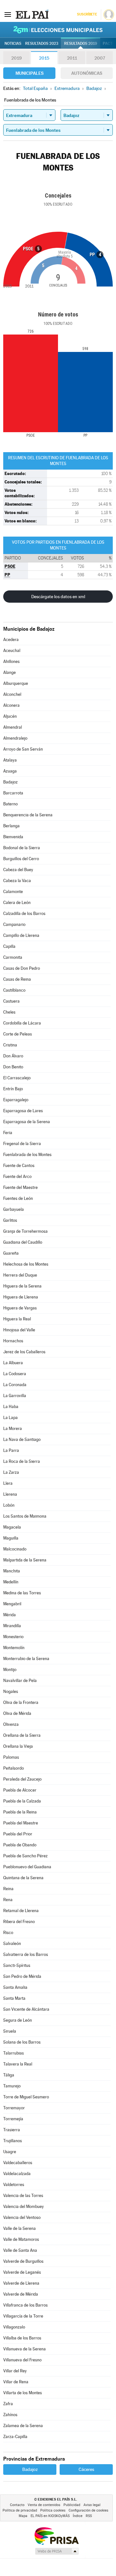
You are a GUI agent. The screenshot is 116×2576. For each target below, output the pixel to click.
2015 (44, 58)
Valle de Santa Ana (20, 2250)
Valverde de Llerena (21, 2283)
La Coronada (15, 1385)
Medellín (11, 1582)
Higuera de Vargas (20, 1308)
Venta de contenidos (44, 2505)
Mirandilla (12, 1626)
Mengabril (12, 1604)
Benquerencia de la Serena (28, 815)
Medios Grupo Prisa (57, 2551)
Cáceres (86, 2469)
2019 (16, 58)
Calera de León (17, 903)
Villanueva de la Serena (24, 2349)
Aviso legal (92, 2505)
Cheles (9, 1012)
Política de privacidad (20, 2510)
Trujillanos (13, 2141)
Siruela (10, 2031)
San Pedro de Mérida (22, 1976)
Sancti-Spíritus (17, 1965)
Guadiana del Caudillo (23, 1242)
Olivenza (11, 1724)
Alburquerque (16, 683)
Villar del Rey (15, 2371)
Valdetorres (14, 2185)
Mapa (23, 2516)
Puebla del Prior (18, 1834)
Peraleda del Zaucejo (22, 1779)
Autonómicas (87, 73)
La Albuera (13, 1363)
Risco (8, 1933)
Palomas (11, 1757)
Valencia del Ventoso (22, 2217)
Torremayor (14, 2108)
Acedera (11, 640)
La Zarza (11, 1472)
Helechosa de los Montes (26, 1264)
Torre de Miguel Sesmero (26, 2097)
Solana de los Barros (22, 2042)
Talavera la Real (18, 2064)
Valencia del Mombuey (24, 2207)
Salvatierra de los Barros (26, 1954)
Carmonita (13, 957)
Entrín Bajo (13, 1089)
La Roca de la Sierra (22, 1461)
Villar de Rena (16, 2382)
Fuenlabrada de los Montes (27, 1155)
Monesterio (13, 1637)
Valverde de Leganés (22, 2272)
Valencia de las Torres (23, 2196)
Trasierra (12, 2130)
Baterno (10, 804)
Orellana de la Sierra (22, 1735)
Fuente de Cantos (19, 1166)
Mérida (10, 1615)
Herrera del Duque (20, 1275)
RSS (89, 2516)
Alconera (11, 705)
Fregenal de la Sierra (22, 1144)
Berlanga (11, 826)
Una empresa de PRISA (56, 2536)
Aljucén (10, 716)
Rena (8, 1900)
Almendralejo (15, 738)
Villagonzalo (14, 2327)
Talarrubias (14, 2053)
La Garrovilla (15, 1396)
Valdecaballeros (18, 2163)
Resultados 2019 (81, 44)
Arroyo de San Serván (23, 749)
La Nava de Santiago (22, 1439)
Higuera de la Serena (22, 1286)
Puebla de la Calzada (22, 1801)
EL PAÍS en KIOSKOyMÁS (50, 2516)
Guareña (11, 1253)
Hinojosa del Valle (19, 1330)
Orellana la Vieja (18, 1746)
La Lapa (10, 1418)
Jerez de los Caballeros (24, 1352)
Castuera (11, 1001)
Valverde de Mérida (21, 2294)
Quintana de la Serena (23, 1878)
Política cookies (53, 2510)
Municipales (29, 73)
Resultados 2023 (42, 44)
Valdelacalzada (17, 2174)
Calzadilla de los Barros (24, 914)
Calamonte (13, 892)
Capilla (9, 946)
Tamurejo (12, 2086)
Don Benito (13, 1067)
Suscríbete (87, 14)
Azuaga (10, 771)
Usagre (10, 2152)
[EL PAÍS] (32, 14)
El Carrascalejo (17, 1078)
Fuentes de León (18, 1198)
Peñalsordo (14, 1768)
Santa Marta (14, 1998)
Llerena (10, 1494)
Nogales (11, 1691)
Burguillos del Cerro (21, 859)
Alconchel (12, 694)
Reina (8, 1889)
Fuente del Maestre (20, 1187)
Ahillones (11, 661)
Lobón (9, 1505)
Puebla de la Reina (20, 1812)
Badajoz (10, 782)
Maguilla (11, 1538)
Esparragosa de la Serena (27, 1122)
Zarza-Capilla (15, 2437)
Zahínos (10, 2415)
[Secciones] (8, 14)
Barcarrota (13, 793)
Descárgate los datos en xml (58, 597)
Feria (8, 1133)
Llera (8, 1483)
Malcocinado (15, 1549)
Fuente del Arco (17, 1176)
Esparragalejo (16, 1100)
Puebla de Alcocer (20, 1790)
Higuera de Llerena (21, 1297)
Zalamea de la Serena (23, 2426)
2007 (100, 58)
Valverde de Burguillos (23, 2261)
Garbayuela (14, 1209)
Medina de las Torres (22, 1593)
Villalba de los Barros (22, 2338)
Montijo (10, 1670)
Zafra (8, 2404)
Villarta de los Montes (23, 2393)
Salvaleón (12, 1944)
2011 (72, 58)
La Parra (11, 1450)
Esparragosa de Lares (23, 1111)
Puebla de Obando (20, 1845)
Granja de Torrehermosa (25, 1231)
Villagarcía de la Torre (23, 2316)
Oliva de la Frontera (21, 1702)
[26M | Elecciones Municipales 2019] (58, 30)
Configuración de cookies (88, 2510)
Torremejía (13, 2119)
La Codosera (15, 1374)
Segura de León (18, 2020)
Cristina (10, 1045)
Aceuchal (12, 651)
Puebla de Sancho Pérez (25, 1856)
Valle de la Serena (19, 2228)
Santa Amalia (15, 1987)
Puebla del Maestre (21, 1823)
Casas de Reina (17, 979)
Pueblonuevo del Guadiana (27, 1867)
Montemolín (14, 1648)
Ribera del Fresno (19, 1922)
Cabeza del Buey (18, 870)
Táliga (9, 2075)
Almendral (13, 727)
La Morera (13, 1429)
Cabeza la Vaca (17, 881)
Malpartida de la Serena (25, 1560)
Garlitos (10, 1220)
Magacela (12, 1527)
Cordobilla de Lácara (22, 1023)
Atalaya (10, 760)
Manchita (12, 1571)
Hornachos (13, 1341)
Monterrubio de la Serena (26, 1659)
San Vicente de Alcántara (26, 2009)
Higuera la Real (17, 1319)
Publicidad (72, 2505)
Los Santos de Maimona (25, 1516)
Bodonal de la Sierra (22, 848)
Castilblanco (14, 990)
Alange (10, 672)
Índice (78, 2516)
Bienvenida (13, 837)
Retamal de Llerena (21, 1911)
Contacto (17, 2505)
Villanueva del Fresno (22, 2360)
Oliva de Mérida (17, 1713)
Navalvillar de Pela (20, 1681)
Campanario (14, 924)
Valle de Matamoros (21, 2239)
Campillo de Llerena (21, 935)
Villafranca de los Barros (25, 2305)
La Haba (11, 1407)
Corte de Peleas (18, 1034)
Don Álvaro (13, 1056)
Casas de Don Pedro (22, 968)
